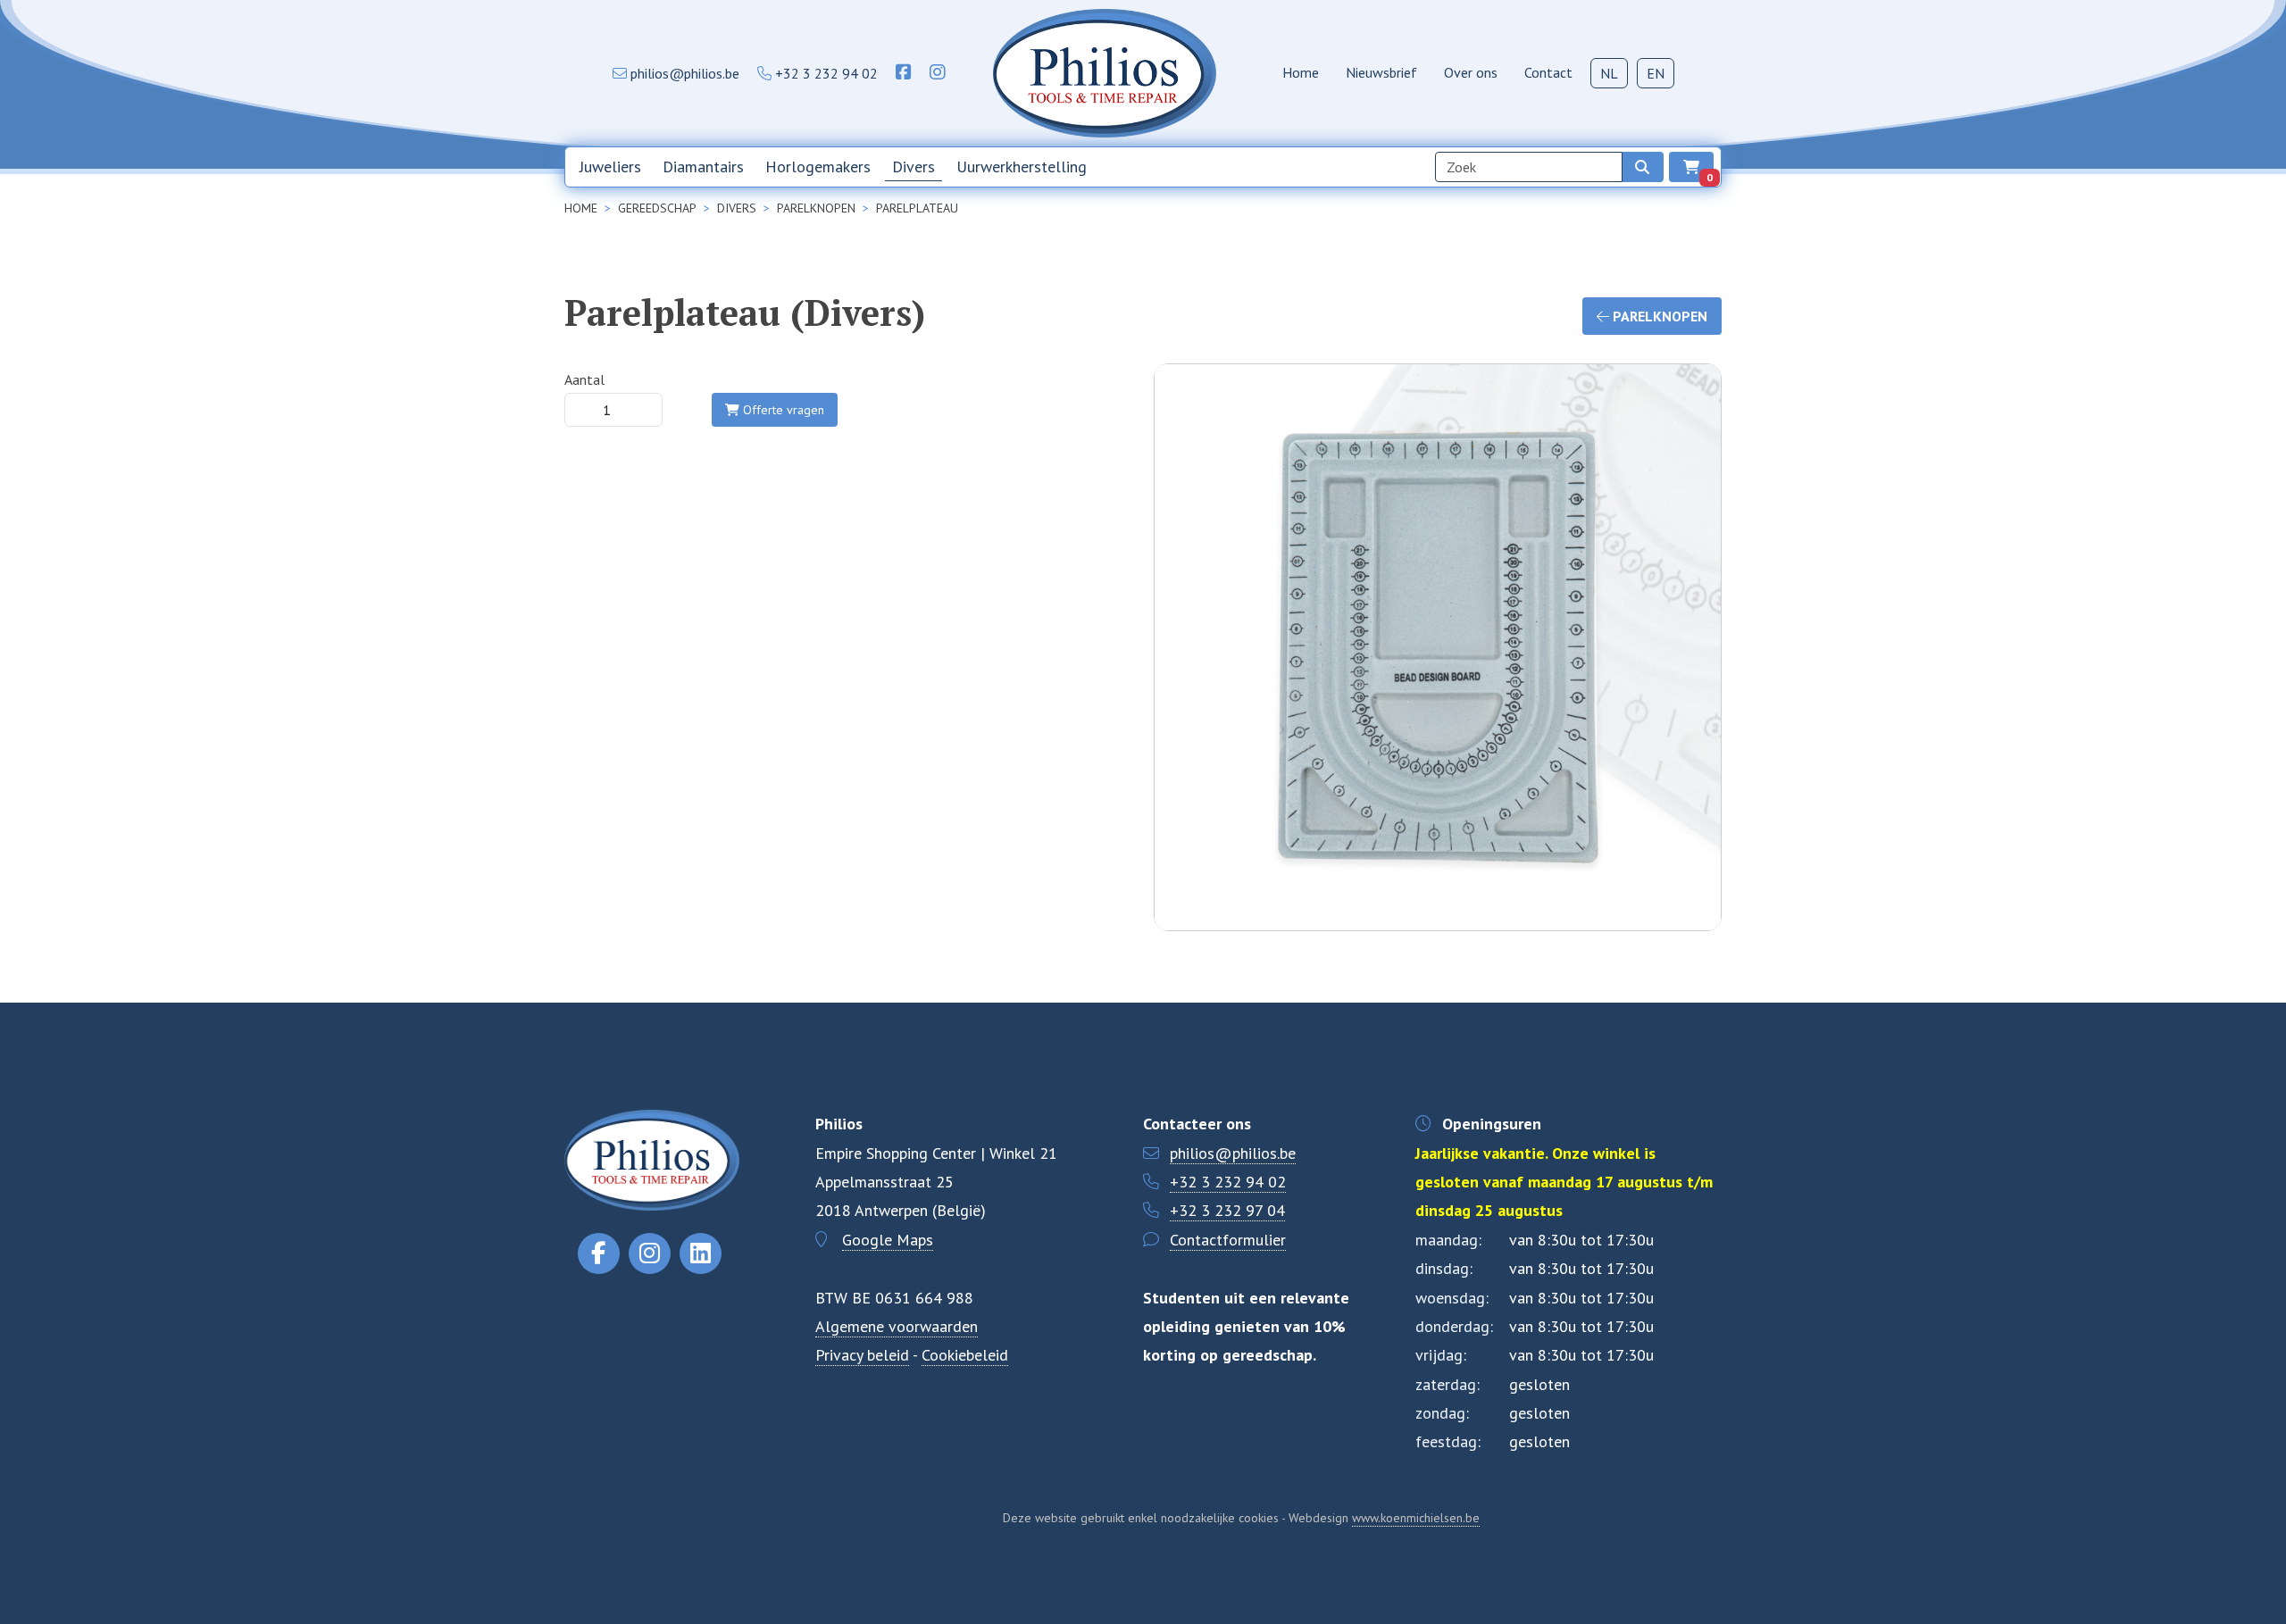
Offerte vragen (782, 410)
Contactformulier (1228, 1240)
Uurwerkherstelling (1022, 167)
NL (1609, 73)
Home (1301, 72)
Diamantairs (703, 167)
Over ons (1471, 72)
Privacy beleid (862, 1355)
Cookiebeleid (965, 1355)
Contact (1548, 72)
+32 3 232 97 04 (1227, 1210)
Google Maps (888, 1240)
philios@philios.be (1233, 1153)
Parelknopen (1658, 316)
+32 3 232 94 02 (1228, 1182)
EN (1656, 73)
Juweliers (610, 167)
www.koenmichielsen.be (1416, 1518)
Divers (914, 167)
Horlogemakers (818, 167)
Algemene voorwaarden (897, 1326)
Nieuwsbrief (1381, 72)
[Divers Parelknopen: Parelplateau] (1438, 737)
